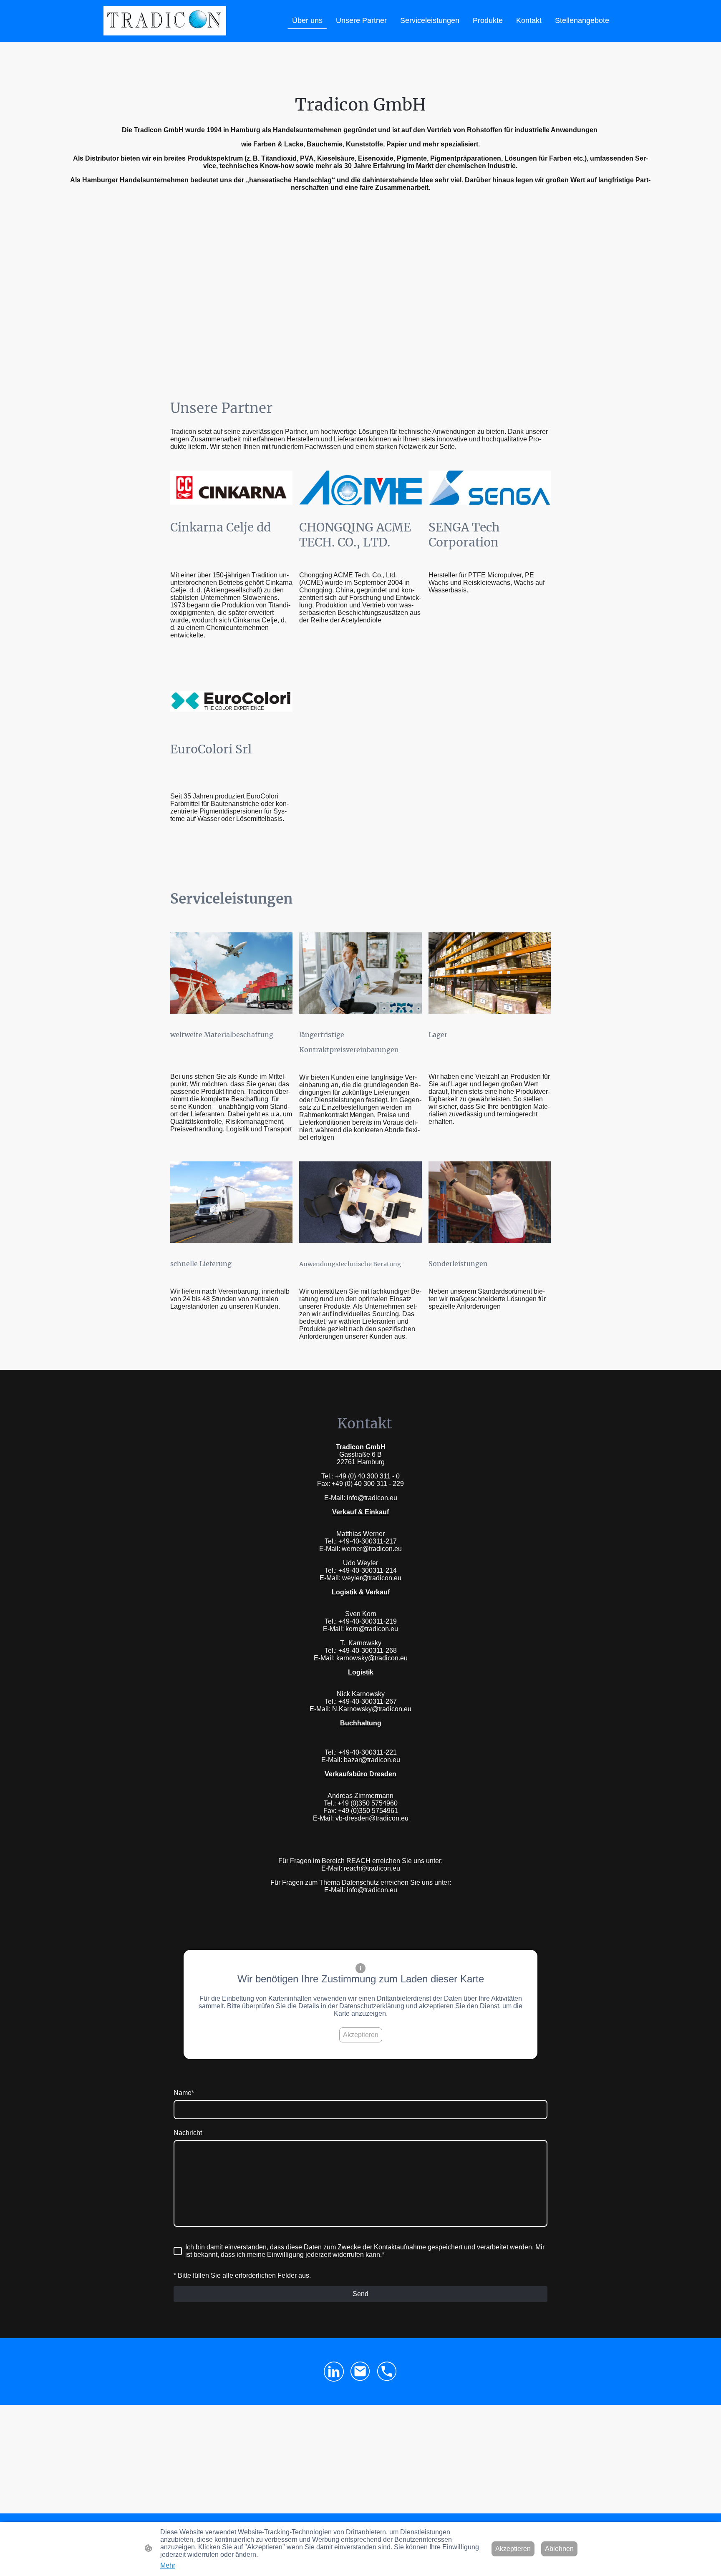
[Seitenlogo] (165, 21)
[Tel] (387, 2372)
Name (184, 2093)
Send (360, 2294)
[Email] (360, 2372)
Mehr (168, 2565)
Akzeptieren (361, 2035)
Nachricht (188, 2133)
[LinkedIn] (334, 2372)
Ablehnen (559, 2549)
